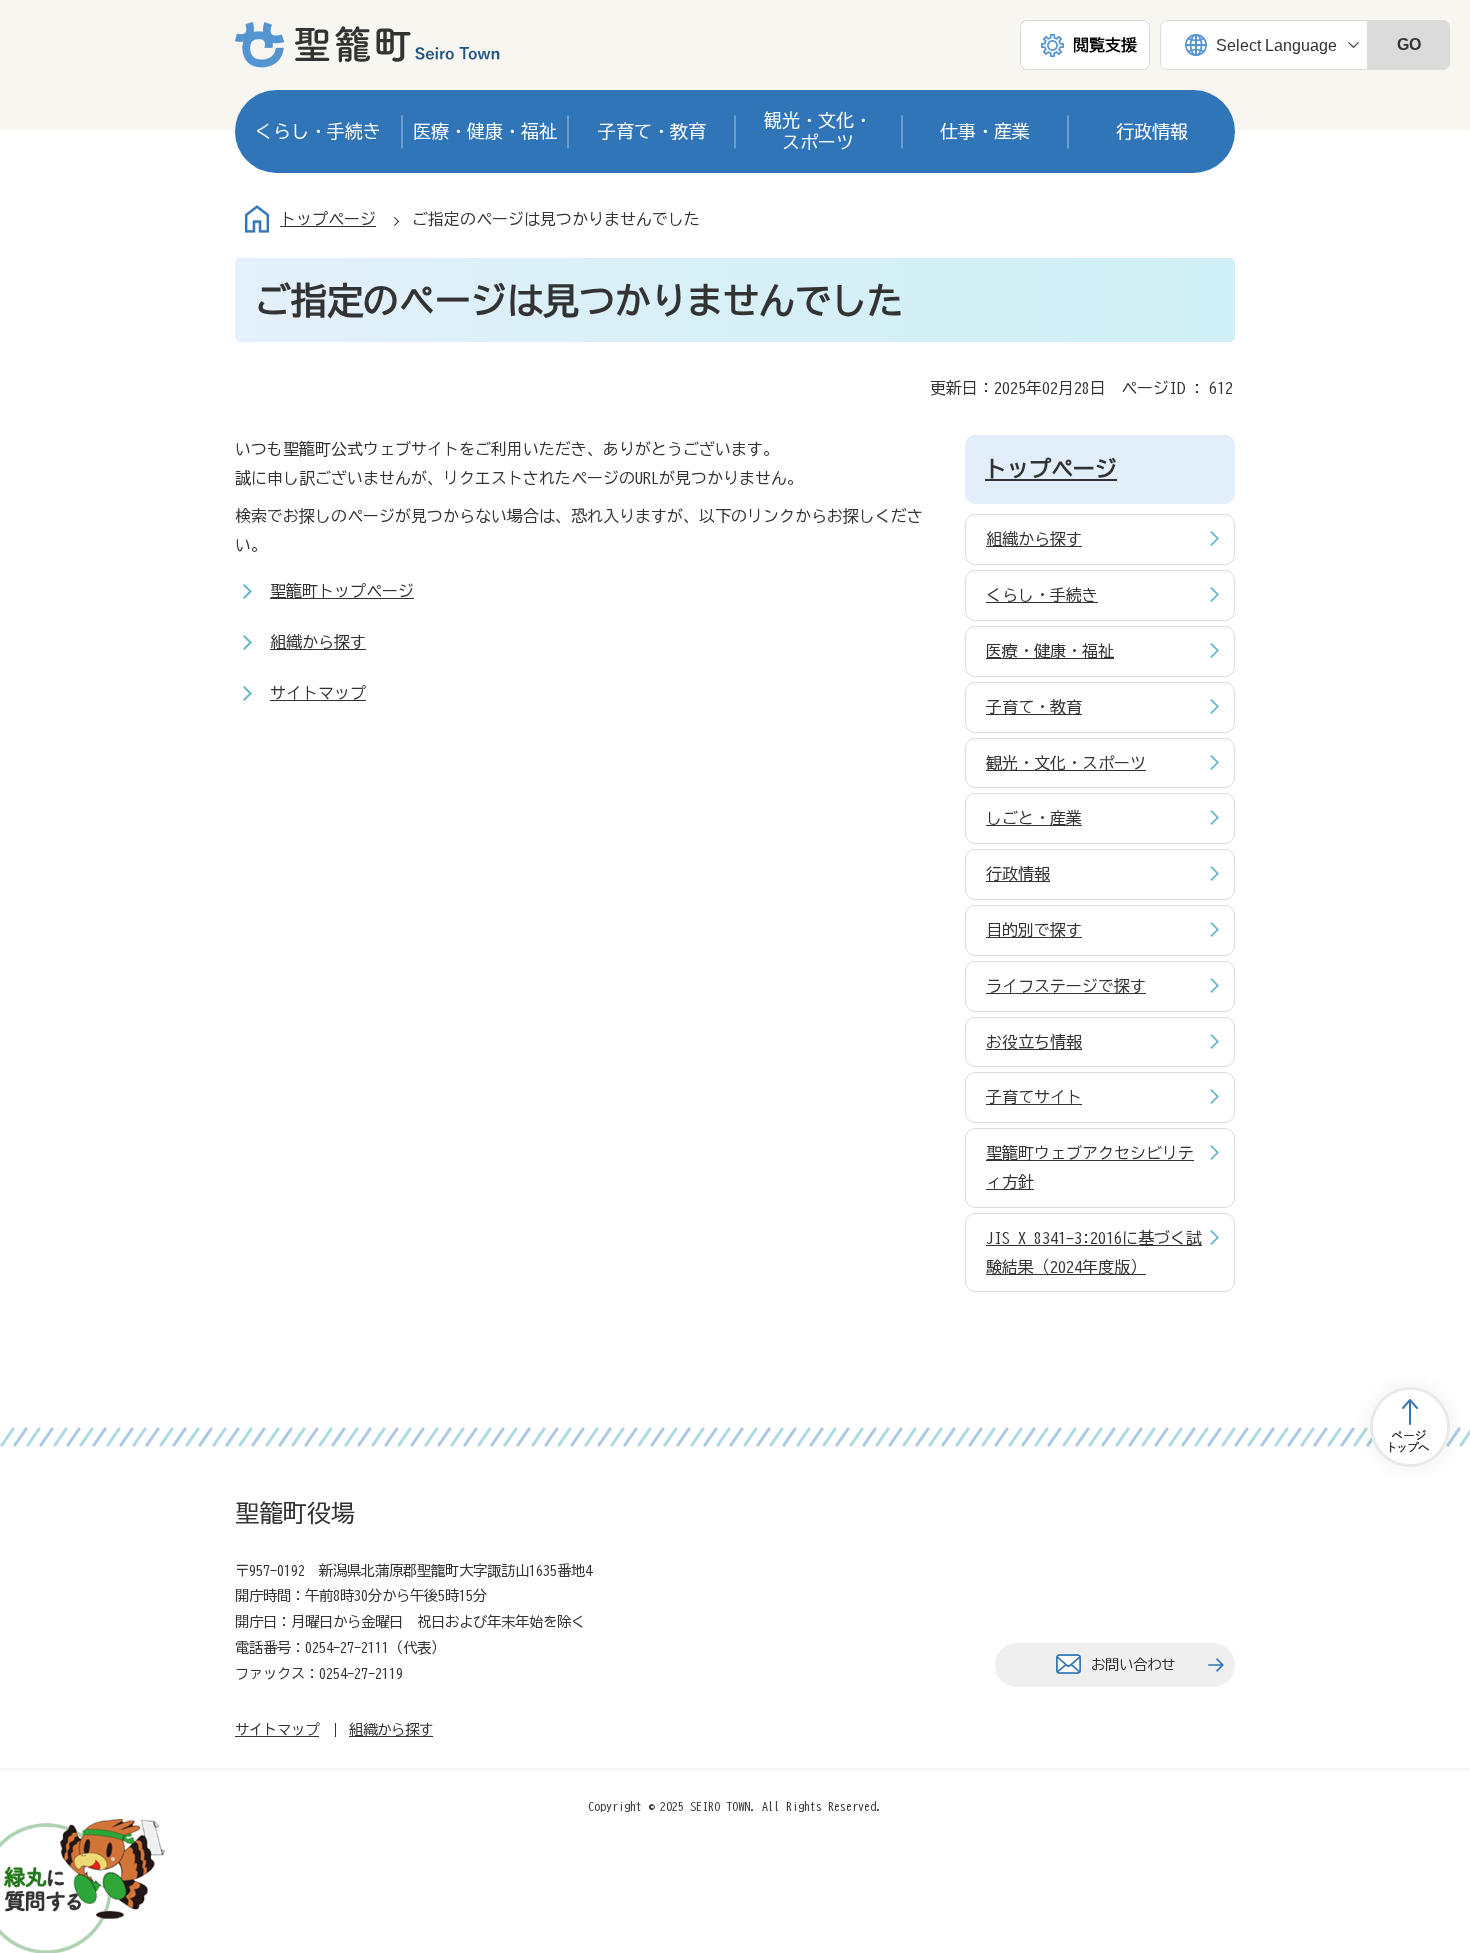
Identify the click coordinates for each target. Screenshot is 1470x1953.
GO (1409, 44)
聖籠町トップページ (342, 591)
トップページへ (1410, 1427)
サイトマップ (318, 693)
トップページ (328, 219)
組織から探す (318, 642)
